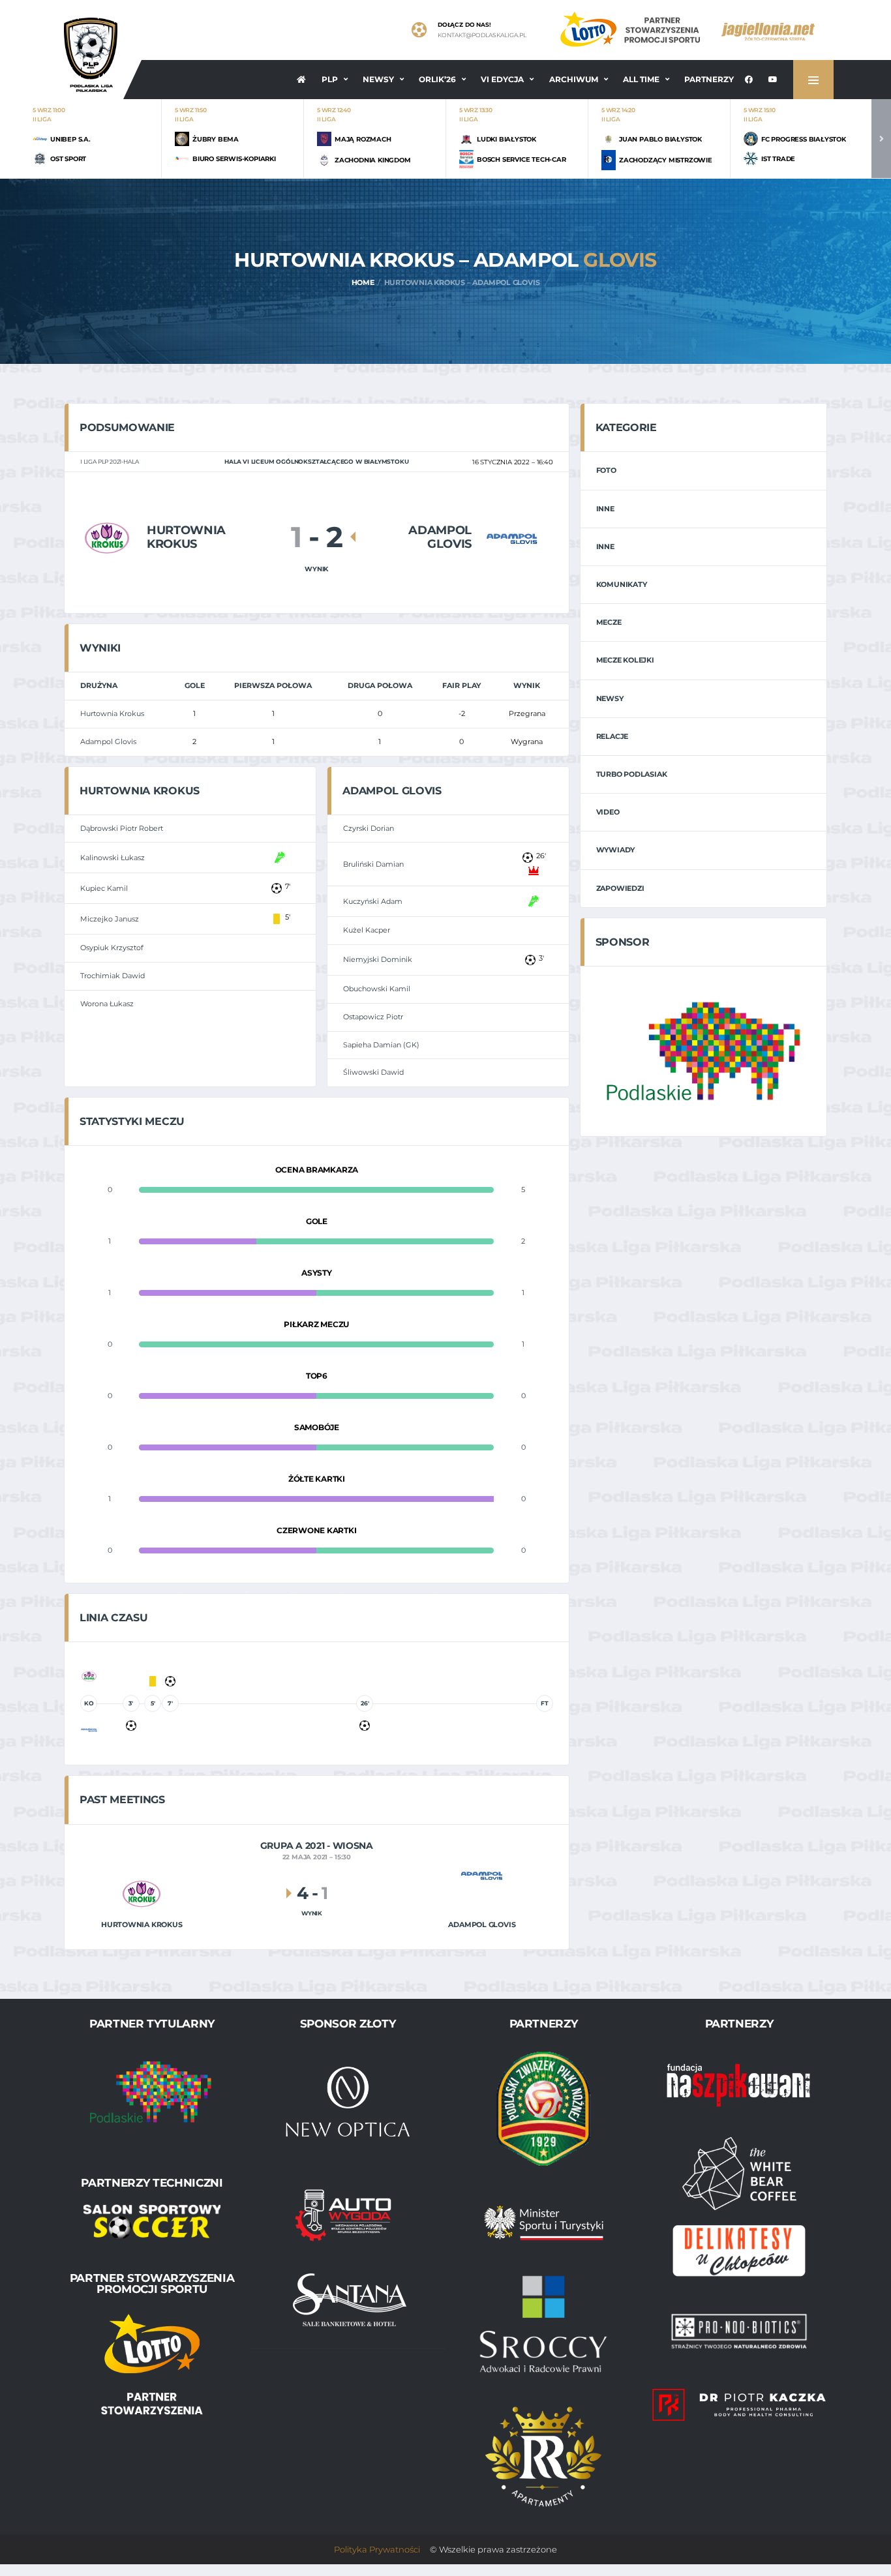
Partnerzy (709, 79)
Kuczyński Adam (373, 901)
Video (608, 812)
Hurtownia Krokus (112, 713)
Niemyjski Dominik (378, 959)
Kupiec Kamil (104, 888)
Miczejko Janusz (110, 919)
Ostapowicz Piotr (373, 1017)
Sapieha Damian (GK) (381, 1045)
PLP (330, 79)
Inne (605, 509)
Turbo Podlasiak (632, 774)
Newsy (378, 79)
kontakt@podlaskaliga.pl (482, 35)
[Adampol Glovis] (512, 538)
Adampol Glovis (108, 741)
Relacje (612, 736)
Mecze (609, 622)
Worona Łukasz (107, 1004)
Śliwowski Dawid (373, 1072)
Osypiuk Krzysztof (112, 948)
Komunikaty (622, 584)
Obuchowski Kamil (377, 989)
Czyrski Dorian (369, 828)
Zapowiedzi (620, 888)
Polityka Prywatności (377, 2549)
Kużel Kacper (367, 930)
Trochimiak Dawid (113, 976)
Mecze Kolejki (625, 660)
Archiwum (574, 79)
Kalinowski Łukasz (113, 858)
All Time (641, 79)
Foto (606, 470)
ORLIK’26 (437, 79)
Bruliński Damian (373, 864)
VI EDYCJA (502, 79)
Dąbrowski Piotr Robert (122, 828)
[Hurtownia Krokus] (107, 537)
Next (881, 139)
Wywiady (615, 850)
